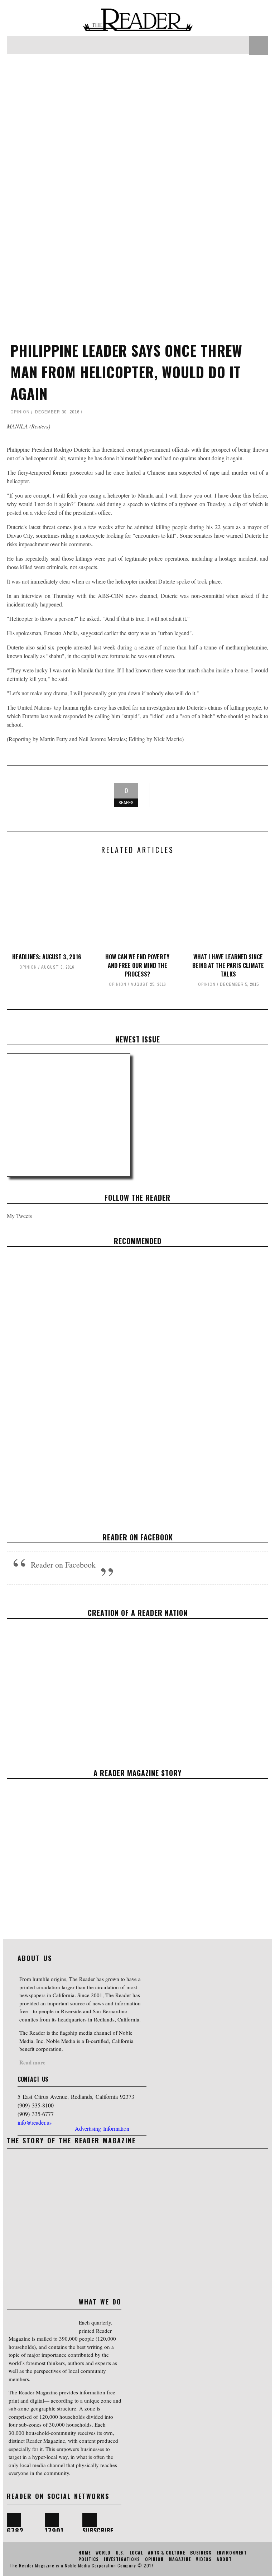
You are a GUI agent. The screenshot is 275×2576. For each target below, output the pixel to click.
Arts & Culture (167, 2553)
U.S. (120, 2553)
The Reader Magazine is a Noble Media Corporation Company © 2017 (82, 2565)
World (129, 1397)
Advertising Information (102, 2128)
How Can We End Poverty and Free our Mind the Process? (137, 965)
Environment (232, 2553)
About (224, 2559)
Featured (110, 1397)
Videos (204, 2559)
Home (85, 2553)
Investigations (122, 2559)
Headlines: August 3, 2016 (47, 957)
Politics (89, 2559)
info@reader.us (35, 2122)
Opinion (20, 412)
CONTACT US (33, 2079)
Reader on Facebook (138, 1537)
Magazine (180, 2559)
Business (201, 2553)
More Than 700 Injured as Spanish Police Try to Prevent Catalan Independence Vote (138, 1380)
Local (136, 2553)
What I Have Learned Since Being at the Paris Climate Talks (228, 965)
